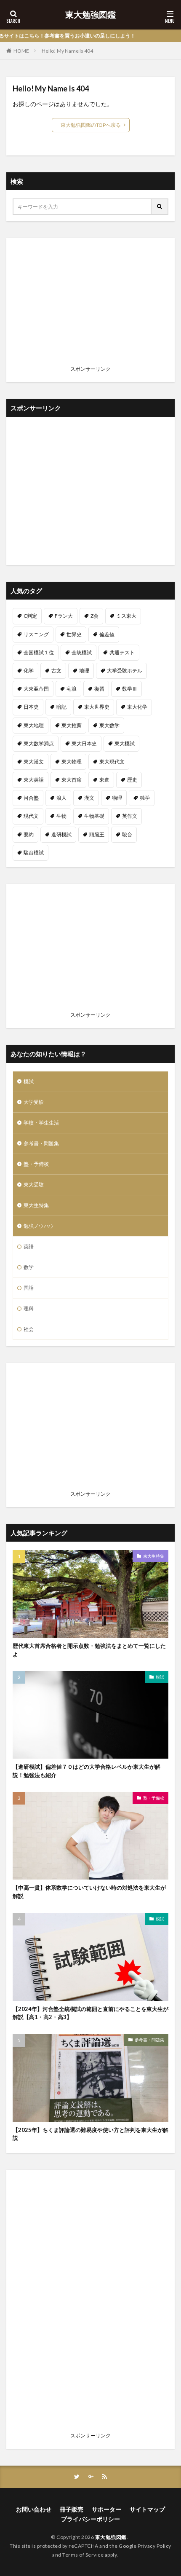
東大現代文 (112, 762)
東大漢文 (34, 762)
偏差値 (107, 634)
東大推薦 (72, 725)
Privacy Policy (154, 2546)
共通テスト (122, 652)
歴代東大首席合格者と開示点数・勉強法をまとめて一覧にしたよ (89, 1650)
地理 (84, 671)
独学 (145, 798)
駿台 (127, 834)
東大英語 (34, 780)
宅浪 (72, 689)
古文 (56, 671)
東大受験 (34, 1185)
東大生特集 (36, 1205)
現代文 (31, 816)
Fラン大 (64, 616)
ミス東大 (126, 616)
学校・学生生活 (41, 1123)
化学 (29, 671)
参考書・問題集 (41, 1143)
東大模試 (125, 743)
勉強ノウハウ (39, 1226)
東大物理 (72, 762)
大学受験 (34, 1102)
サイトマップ (147, 2509)
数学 (29, 1267)
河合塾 (31, 798)
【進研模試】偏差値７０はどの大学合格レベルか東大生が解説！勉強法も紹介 (87, 1771)
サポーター (106, 2509)
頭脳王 (97, 834)
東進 (104, 780)
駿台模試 (34, 853)
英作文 (130, 816)
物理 (117, 798)
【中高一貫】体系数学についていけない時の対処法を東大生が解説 (89, 1892)
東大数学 (109, 725)
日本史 (31, 707)
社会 (29, 1329)
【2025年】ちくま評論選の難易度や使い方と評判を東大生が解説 (90, 2134)
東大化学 (137, 707)
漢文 (89, 798)
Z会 (94, 616)
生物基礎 (94, 816)
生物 (61, 816)
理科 (29, 1308)
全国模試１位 (39, 652)
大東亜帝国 (36, 689)
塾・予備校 (36, 1164)
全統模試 (82, 652)
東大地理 (34, 725)
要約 (29, 834)
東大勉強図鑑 (90, 15)
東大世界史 (97, 707)
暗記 (61, 707)
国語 (29, 1288)
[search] (160, 207)
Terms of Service (83, 2555)
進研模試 (61, 834)
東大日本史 (84, 743)
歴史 (132, 780)
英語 (29, 1246)
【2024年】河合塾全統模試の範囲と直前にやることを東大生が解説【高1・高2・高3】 (90, 2013)
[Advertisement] (90, 303)
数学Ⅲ (130, 689)
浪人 (61, 798)
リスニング (36, 634)
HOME (21, 51)
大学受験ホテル (125, 671)
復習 (99, 689)
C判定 (30, 616)
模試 (29, 1081)
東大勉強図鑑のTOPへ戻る (91, 125)
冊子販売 (72, 2509)
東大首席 (72, 780)
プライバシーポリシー (90, 2519)
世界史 (74, 634)
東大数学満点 (39, 743)
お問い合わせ (34, 2509)
